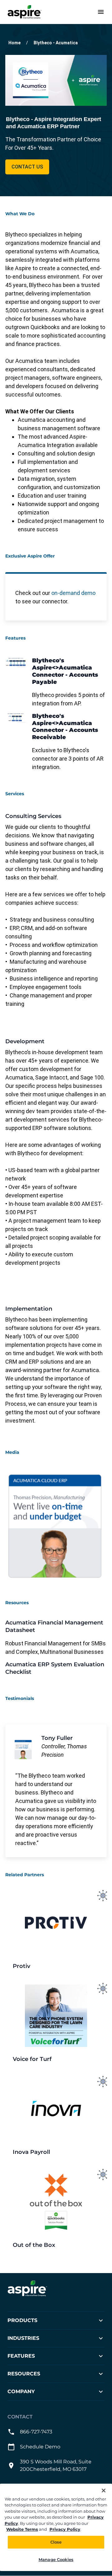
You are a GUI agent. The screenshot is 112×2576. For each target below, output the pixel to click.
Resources (24, 2374)
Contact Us (27, 167)
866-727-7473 (36, 2432)
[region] (56, 2527)
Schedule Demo (40, 2447)
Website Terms (22, 2529)
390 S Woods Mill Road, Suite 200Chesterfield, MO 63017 (56, 2466)
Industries (23, 2338)
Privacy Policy (65, 2529)
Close (56, 2542)
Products (22, 2321)
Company (21, 2392)
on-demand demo (73, 593)
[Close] (104, 2491)
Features (21, 2356)
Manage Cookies (56, 2559)
